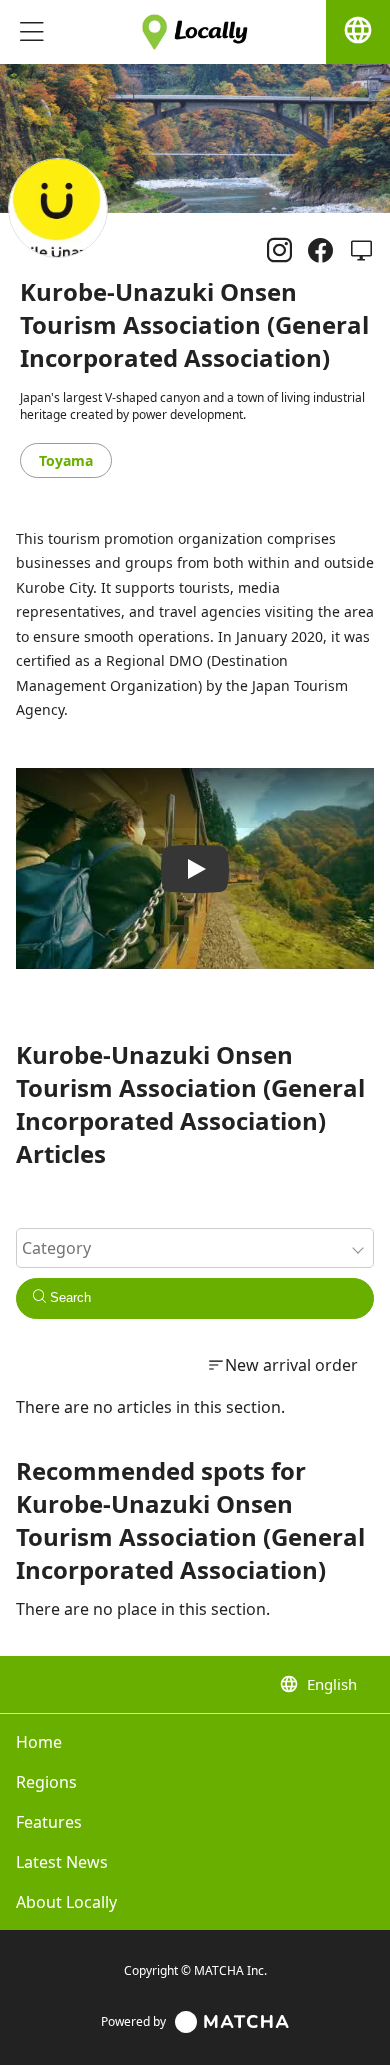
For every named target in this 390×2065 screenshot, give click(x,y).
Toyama (66, 460)
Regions (46, 1782)
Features (49, 1822)
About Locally (66, 1902)
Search (68, 1297)
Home (39, 1742)
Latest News (62, 1862)
